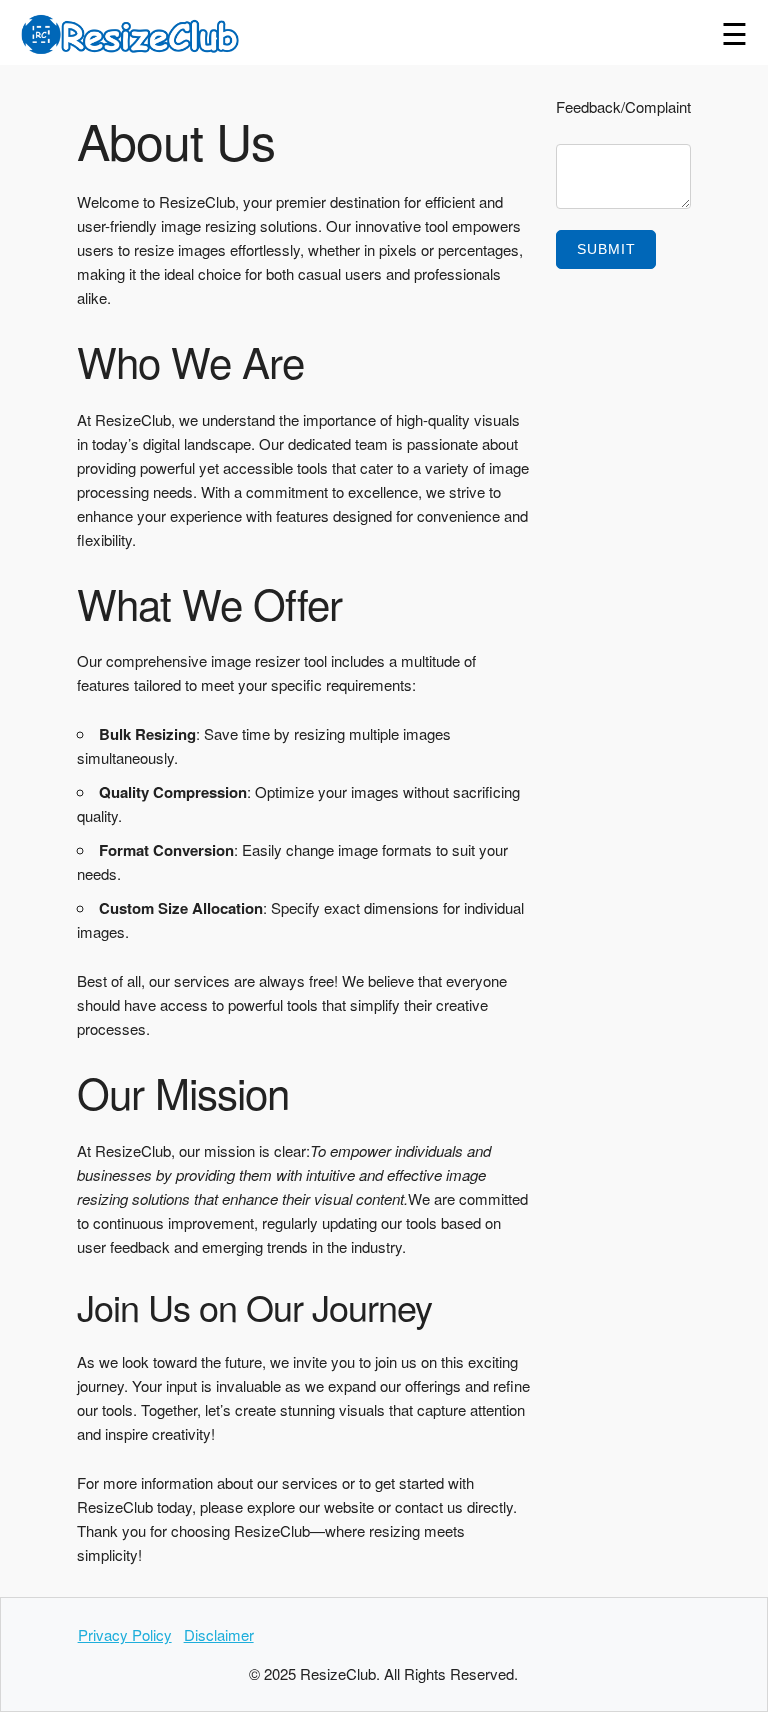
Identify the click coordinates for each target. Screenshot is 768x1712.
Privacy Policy (125, 1634)
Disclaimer (219, 1634)
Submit (606, 249)
